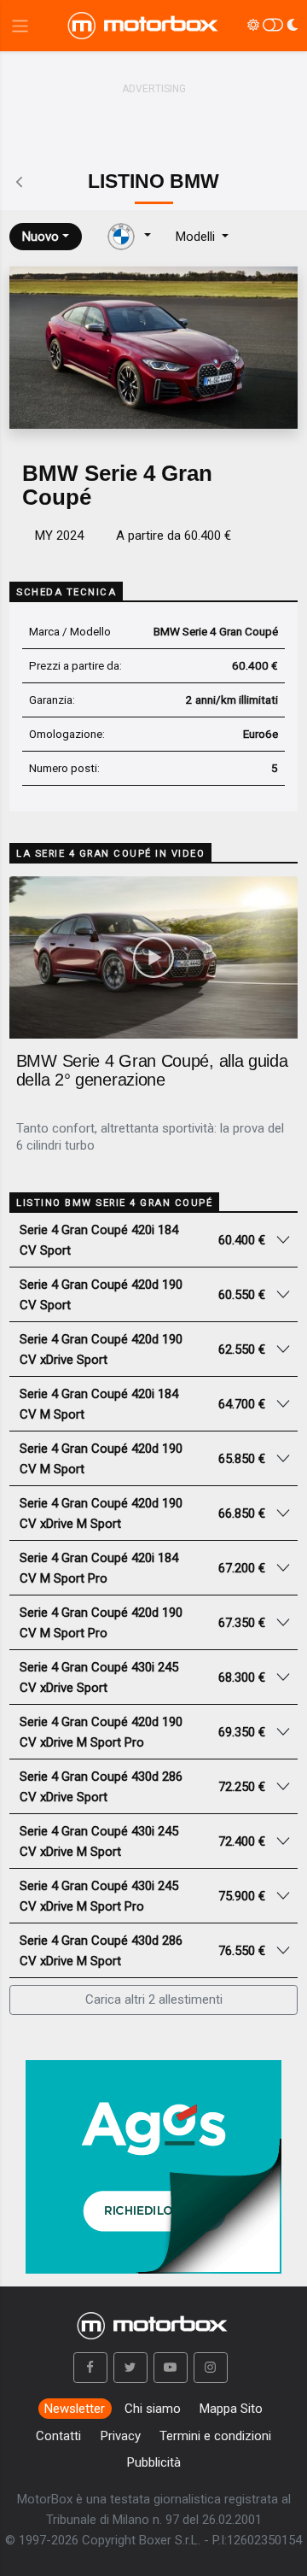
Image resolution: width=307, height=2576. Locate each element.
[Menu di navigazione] (20, 26)
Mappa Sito (231, 2409)
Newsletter (75, 2409)
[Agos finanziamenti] (153, 2159)
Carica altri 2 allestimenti (154, 1999)
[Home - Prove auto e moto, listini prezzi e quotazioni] (144, 26)
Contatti (58, 2436)
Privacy (121, 2436)
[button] (90, 2368)
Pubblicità (154, 2462)
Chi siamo (153, 2409)
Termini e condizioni (215, 2436)
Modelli (197, 237)
